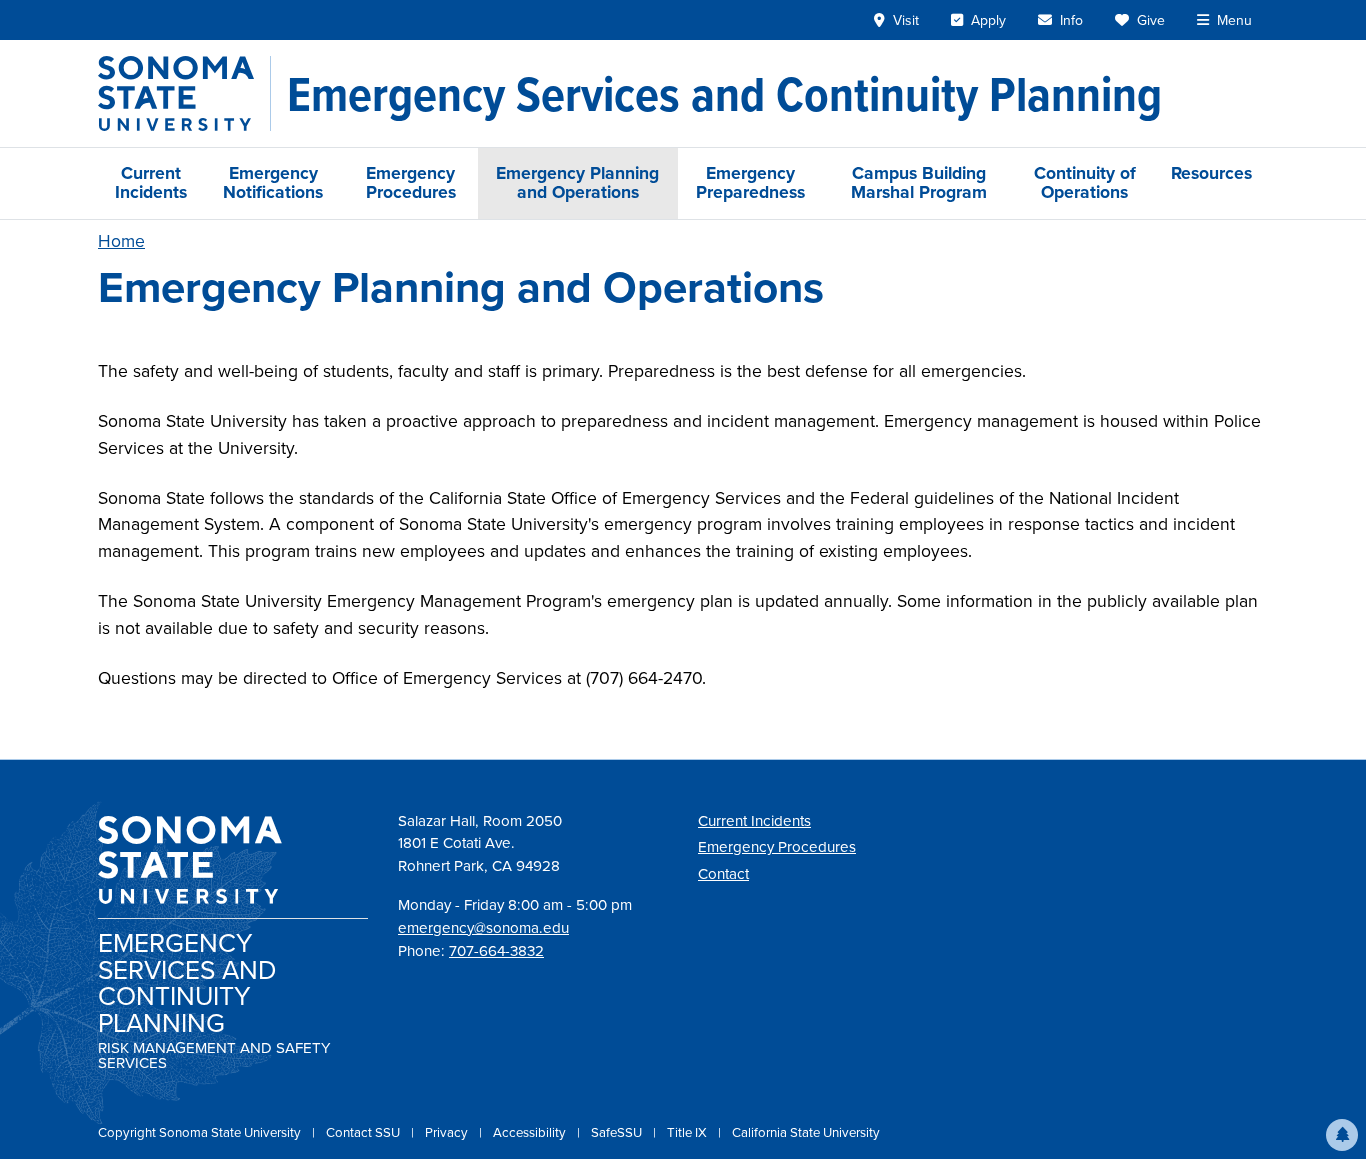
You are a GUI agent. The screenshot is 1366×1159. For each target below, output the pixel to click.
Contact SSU (364, 1132)
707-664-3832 (496, 951)
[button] (1342, 1135)
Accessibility (531, 1132)
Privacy (448, 1132)
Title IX (688, 1132)
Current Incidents (151, 182)
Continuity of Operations (1085, 182)
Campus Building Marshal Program (919, 182)
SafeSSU (618, 1132)
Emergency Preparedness (750, 182)
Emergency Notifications (273, 182)
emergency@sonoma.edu (483, 928)
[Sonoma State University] (184, 93)
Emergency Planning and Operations (577, 182)
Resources (1211, 173)
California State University (806, 1132)
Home (121, 241)
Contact (723, 874)
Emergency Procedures (411, 182)
